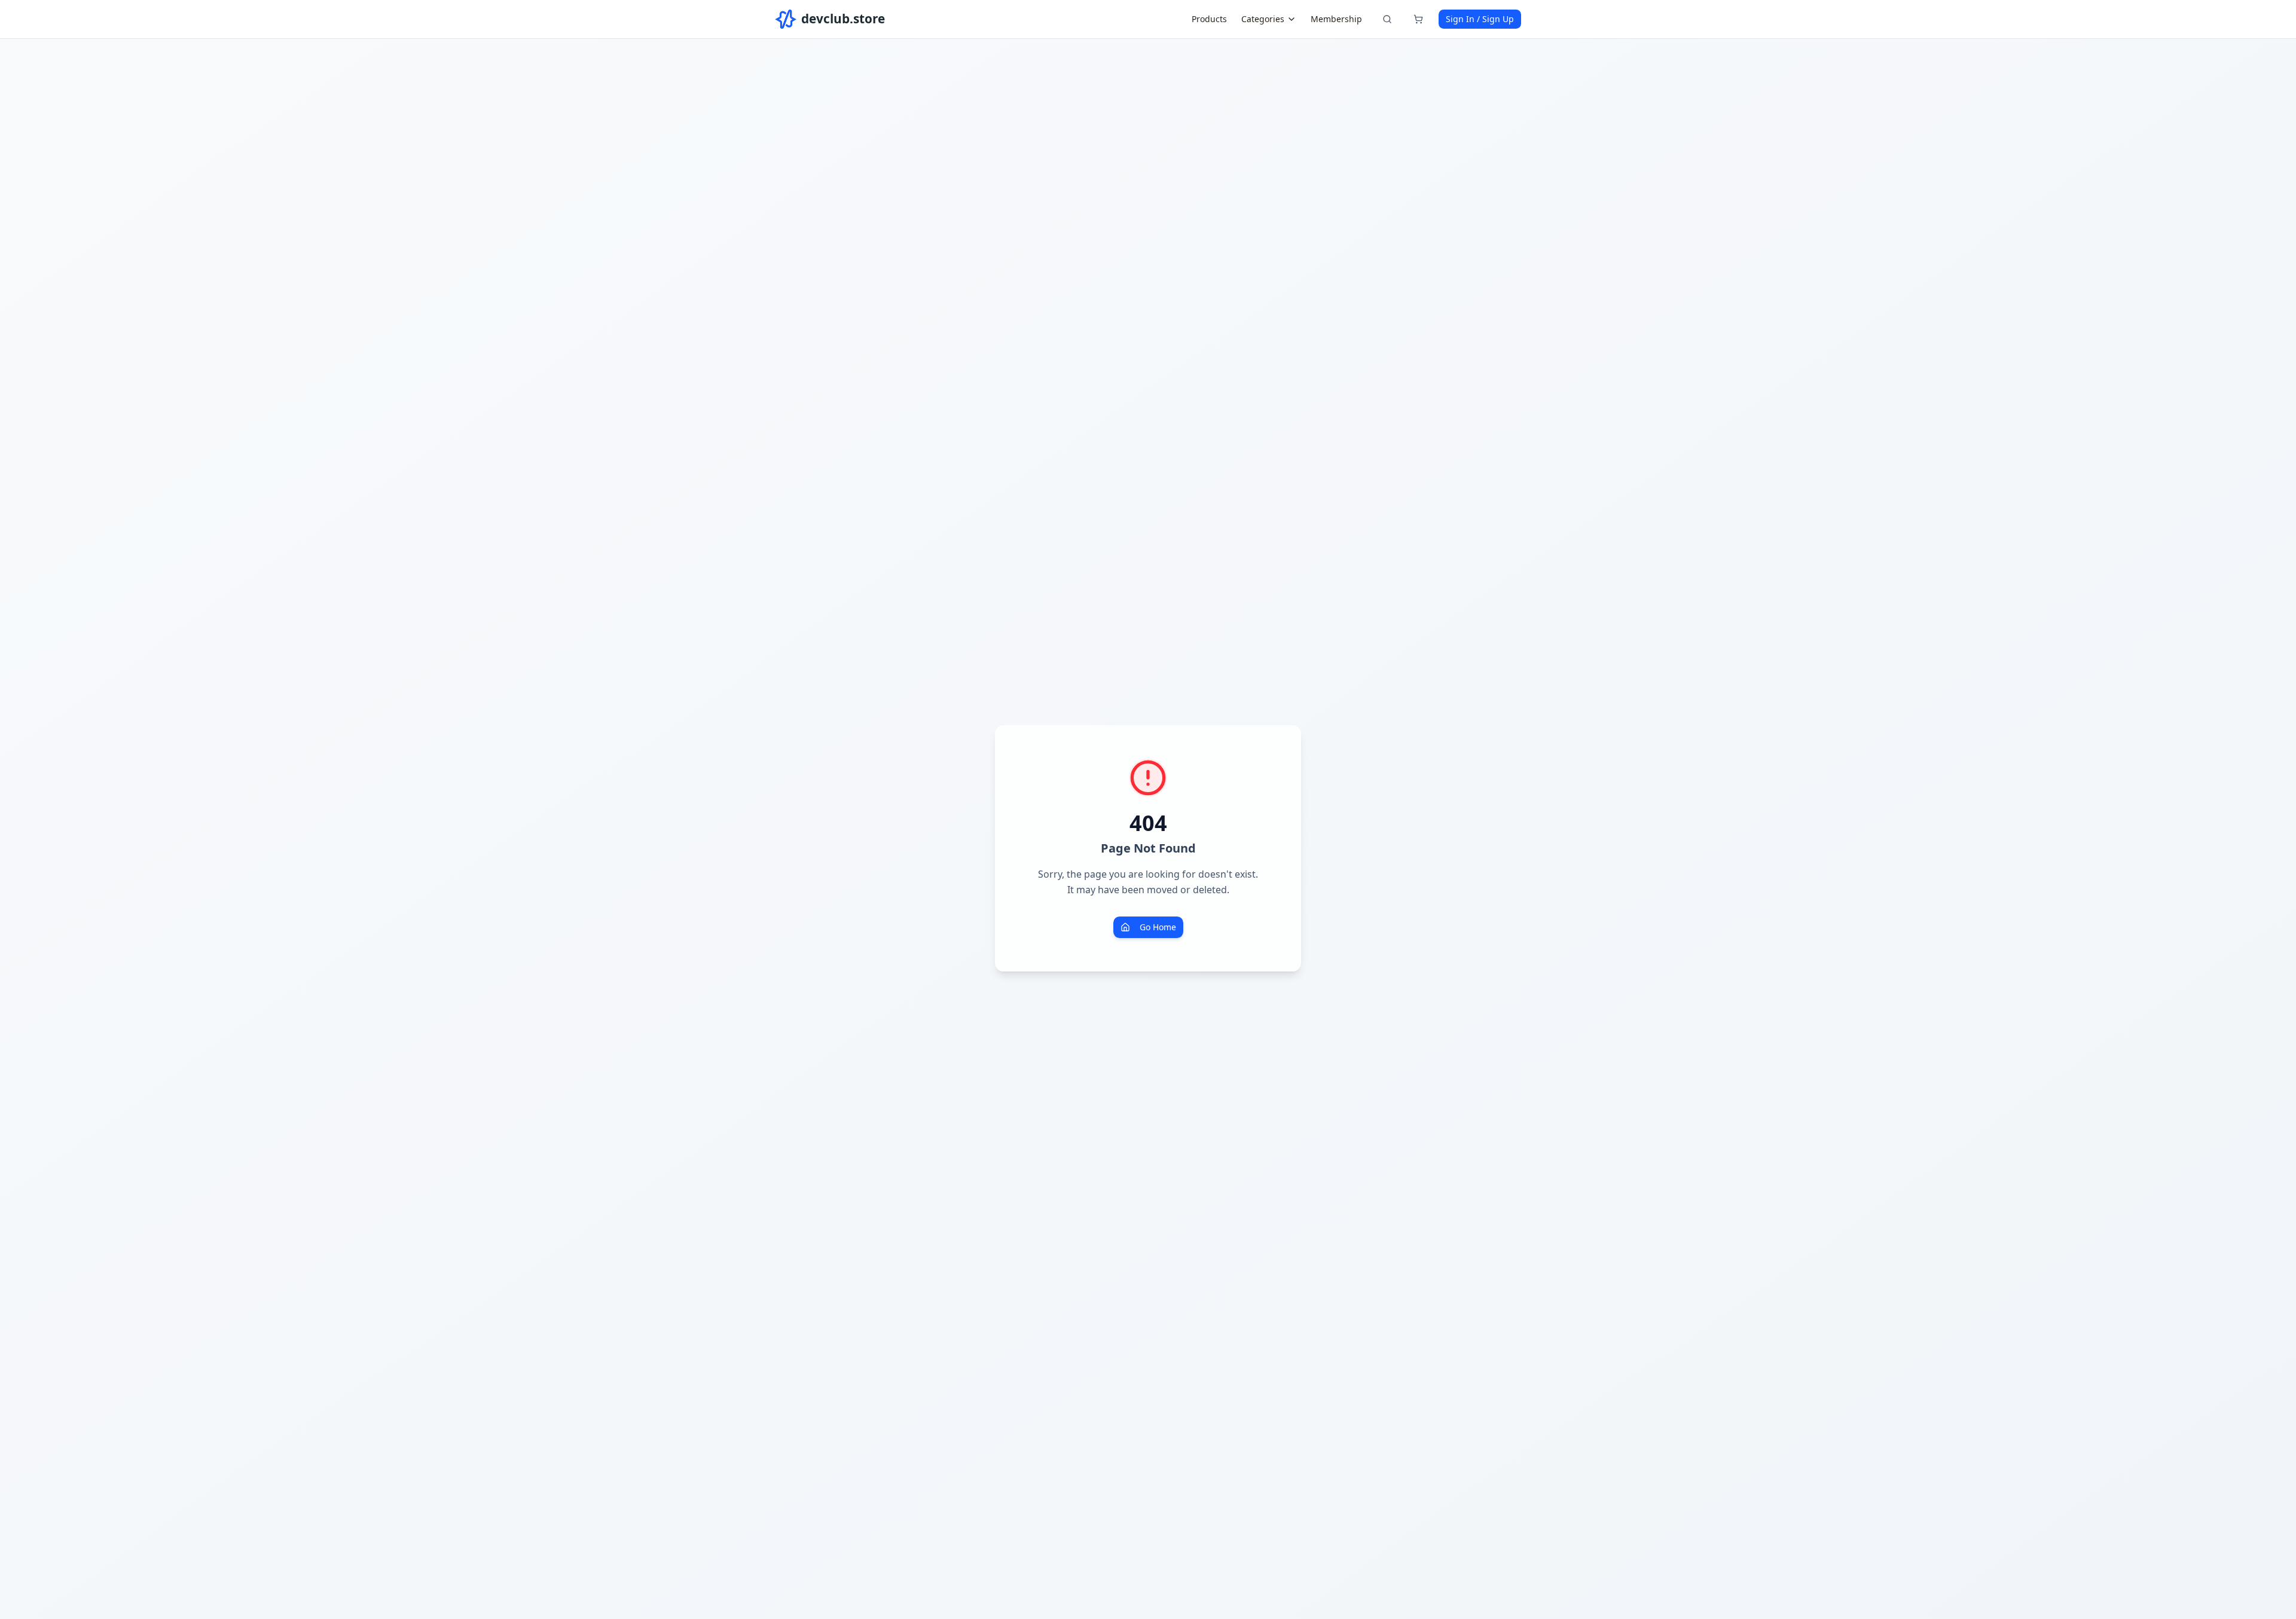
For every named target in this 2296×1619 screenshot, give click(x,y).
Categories (1263, 19)
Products (1209, 19)
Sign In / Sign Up (1480, 19)
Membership (1336, 19)
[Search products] (1387, 19)
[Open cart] (1418, 19)
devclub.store (843, 19)
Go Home (1158, 927)
